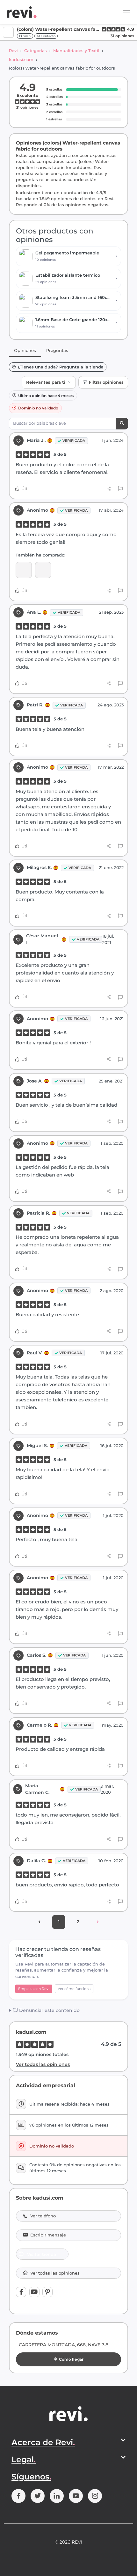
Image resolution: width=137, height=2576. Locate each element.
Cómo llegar (71, 2359)
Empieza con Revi (34, 1989)
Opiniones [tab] (25, 350)
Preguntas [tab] (57, 350)
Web (26, 36)
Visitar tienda (42, 2254)
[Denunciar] (120, 489)
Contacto (48, 36)
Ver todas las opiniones (43, 2064)
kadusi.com (21, 59)
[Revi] (22, 12)
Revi (13, 51)
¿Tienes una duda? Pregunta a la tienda (61, 367)
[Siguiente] (97, 1922)
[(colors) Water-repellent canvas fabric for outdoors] (43, 570)
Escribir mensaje (48, 2235)
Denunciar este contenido (49, 2010)
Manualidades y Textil (76, 51)
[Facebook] (21, 2292)
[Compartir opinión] (109, 489)
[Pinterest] (47, 2292)
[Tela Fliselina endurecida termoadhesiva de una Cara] (24, 570)
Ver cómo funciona (74, 1989)
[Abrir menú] (126, 12)
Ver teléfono (43, 2216)
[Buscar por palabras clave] (122, 424)
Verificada (74, 441)
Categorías (36, 51)
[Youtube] (34, 2292)
